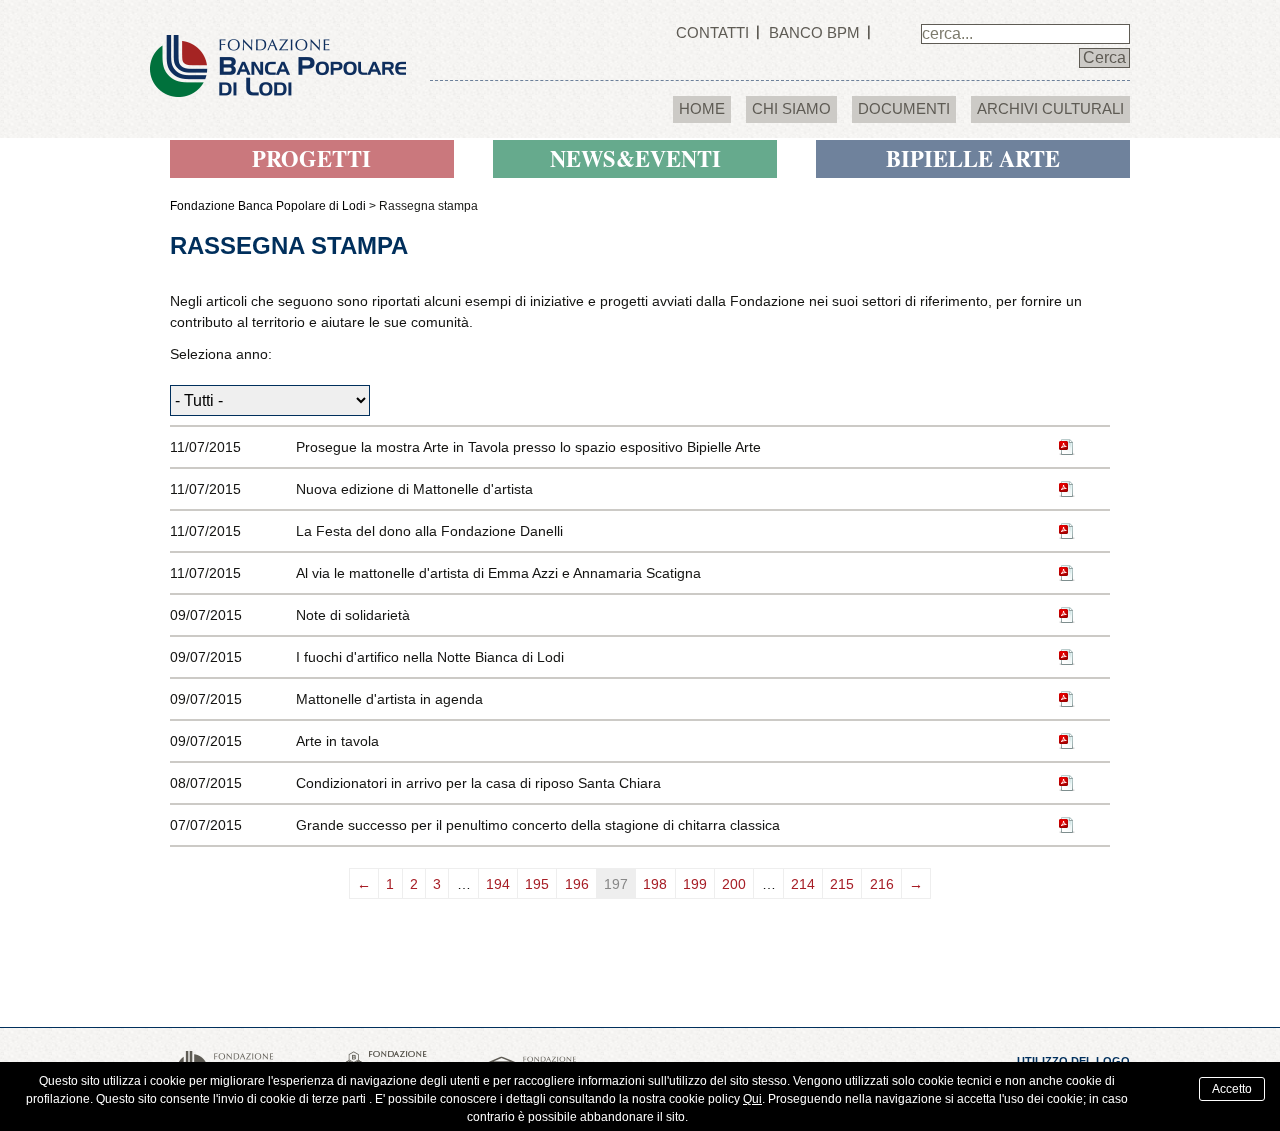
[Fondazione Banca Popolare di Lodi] (278, 47)
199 (695, 884)
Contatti (712, 32)
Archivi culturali (1050, 108)
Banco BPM (814, 32)
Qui (752, 1099)
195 (537, 884)
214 (803, 884)
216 (882, 884)
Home (702, 108)
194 (498, 884)
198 (655, 884)
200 (734, 884)
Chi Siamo (791, 108)
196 (577, 884)
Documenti (904, 108)
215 (842, 884)
